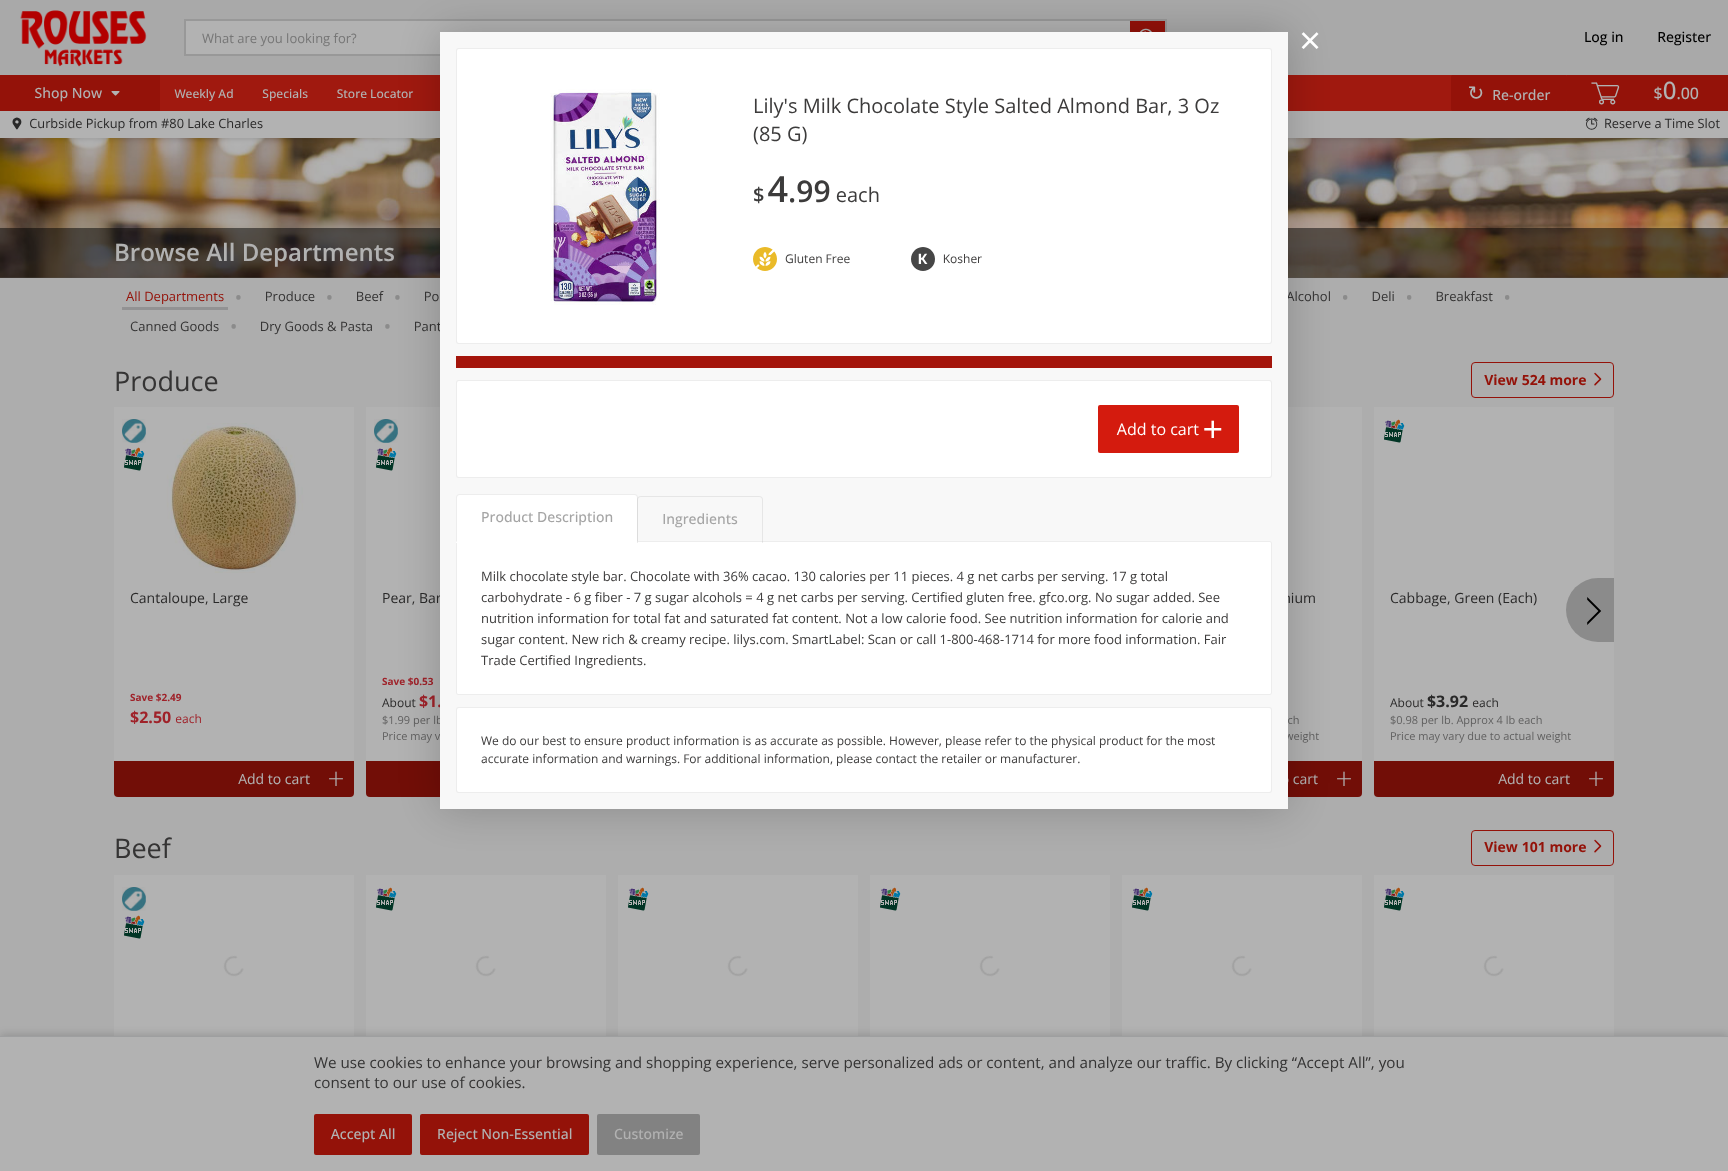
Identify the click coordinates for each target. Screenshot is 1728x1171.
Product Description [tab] (547, 517)
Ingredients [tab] (699, 519)
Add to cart (1158, 429)
